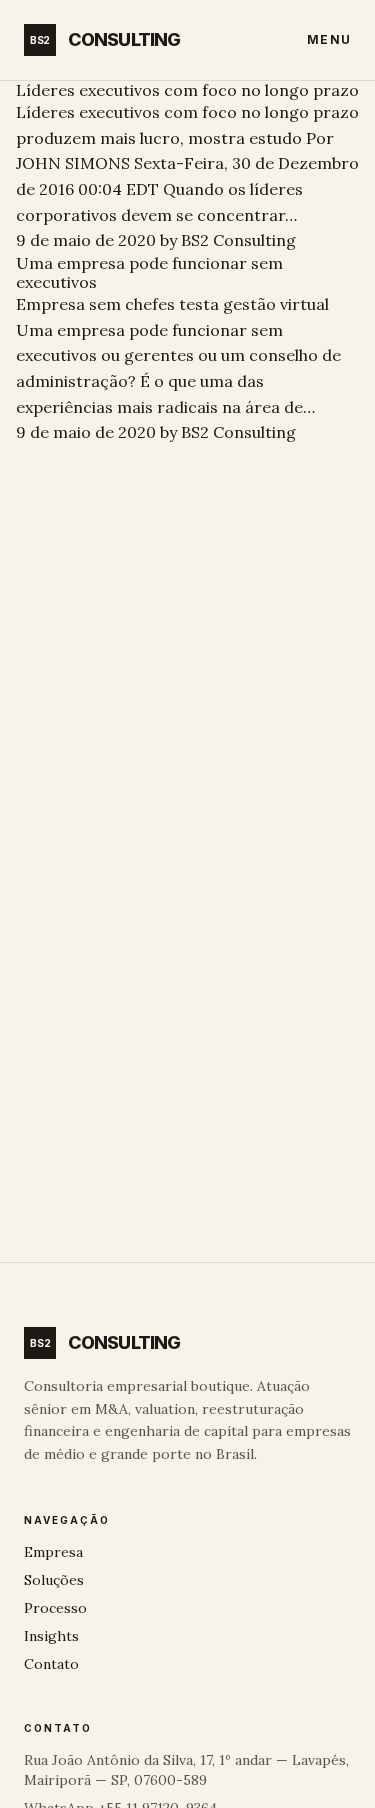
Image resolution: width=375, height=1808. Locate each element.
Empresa (53, 1552)
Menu (329, 39)
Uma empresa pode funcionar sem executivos (149, 272)
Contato (51, 1664)
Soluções (54, 1580)
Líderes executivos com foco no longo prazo (187, 90)
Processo (55, 1608)
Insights (51, 1636)
